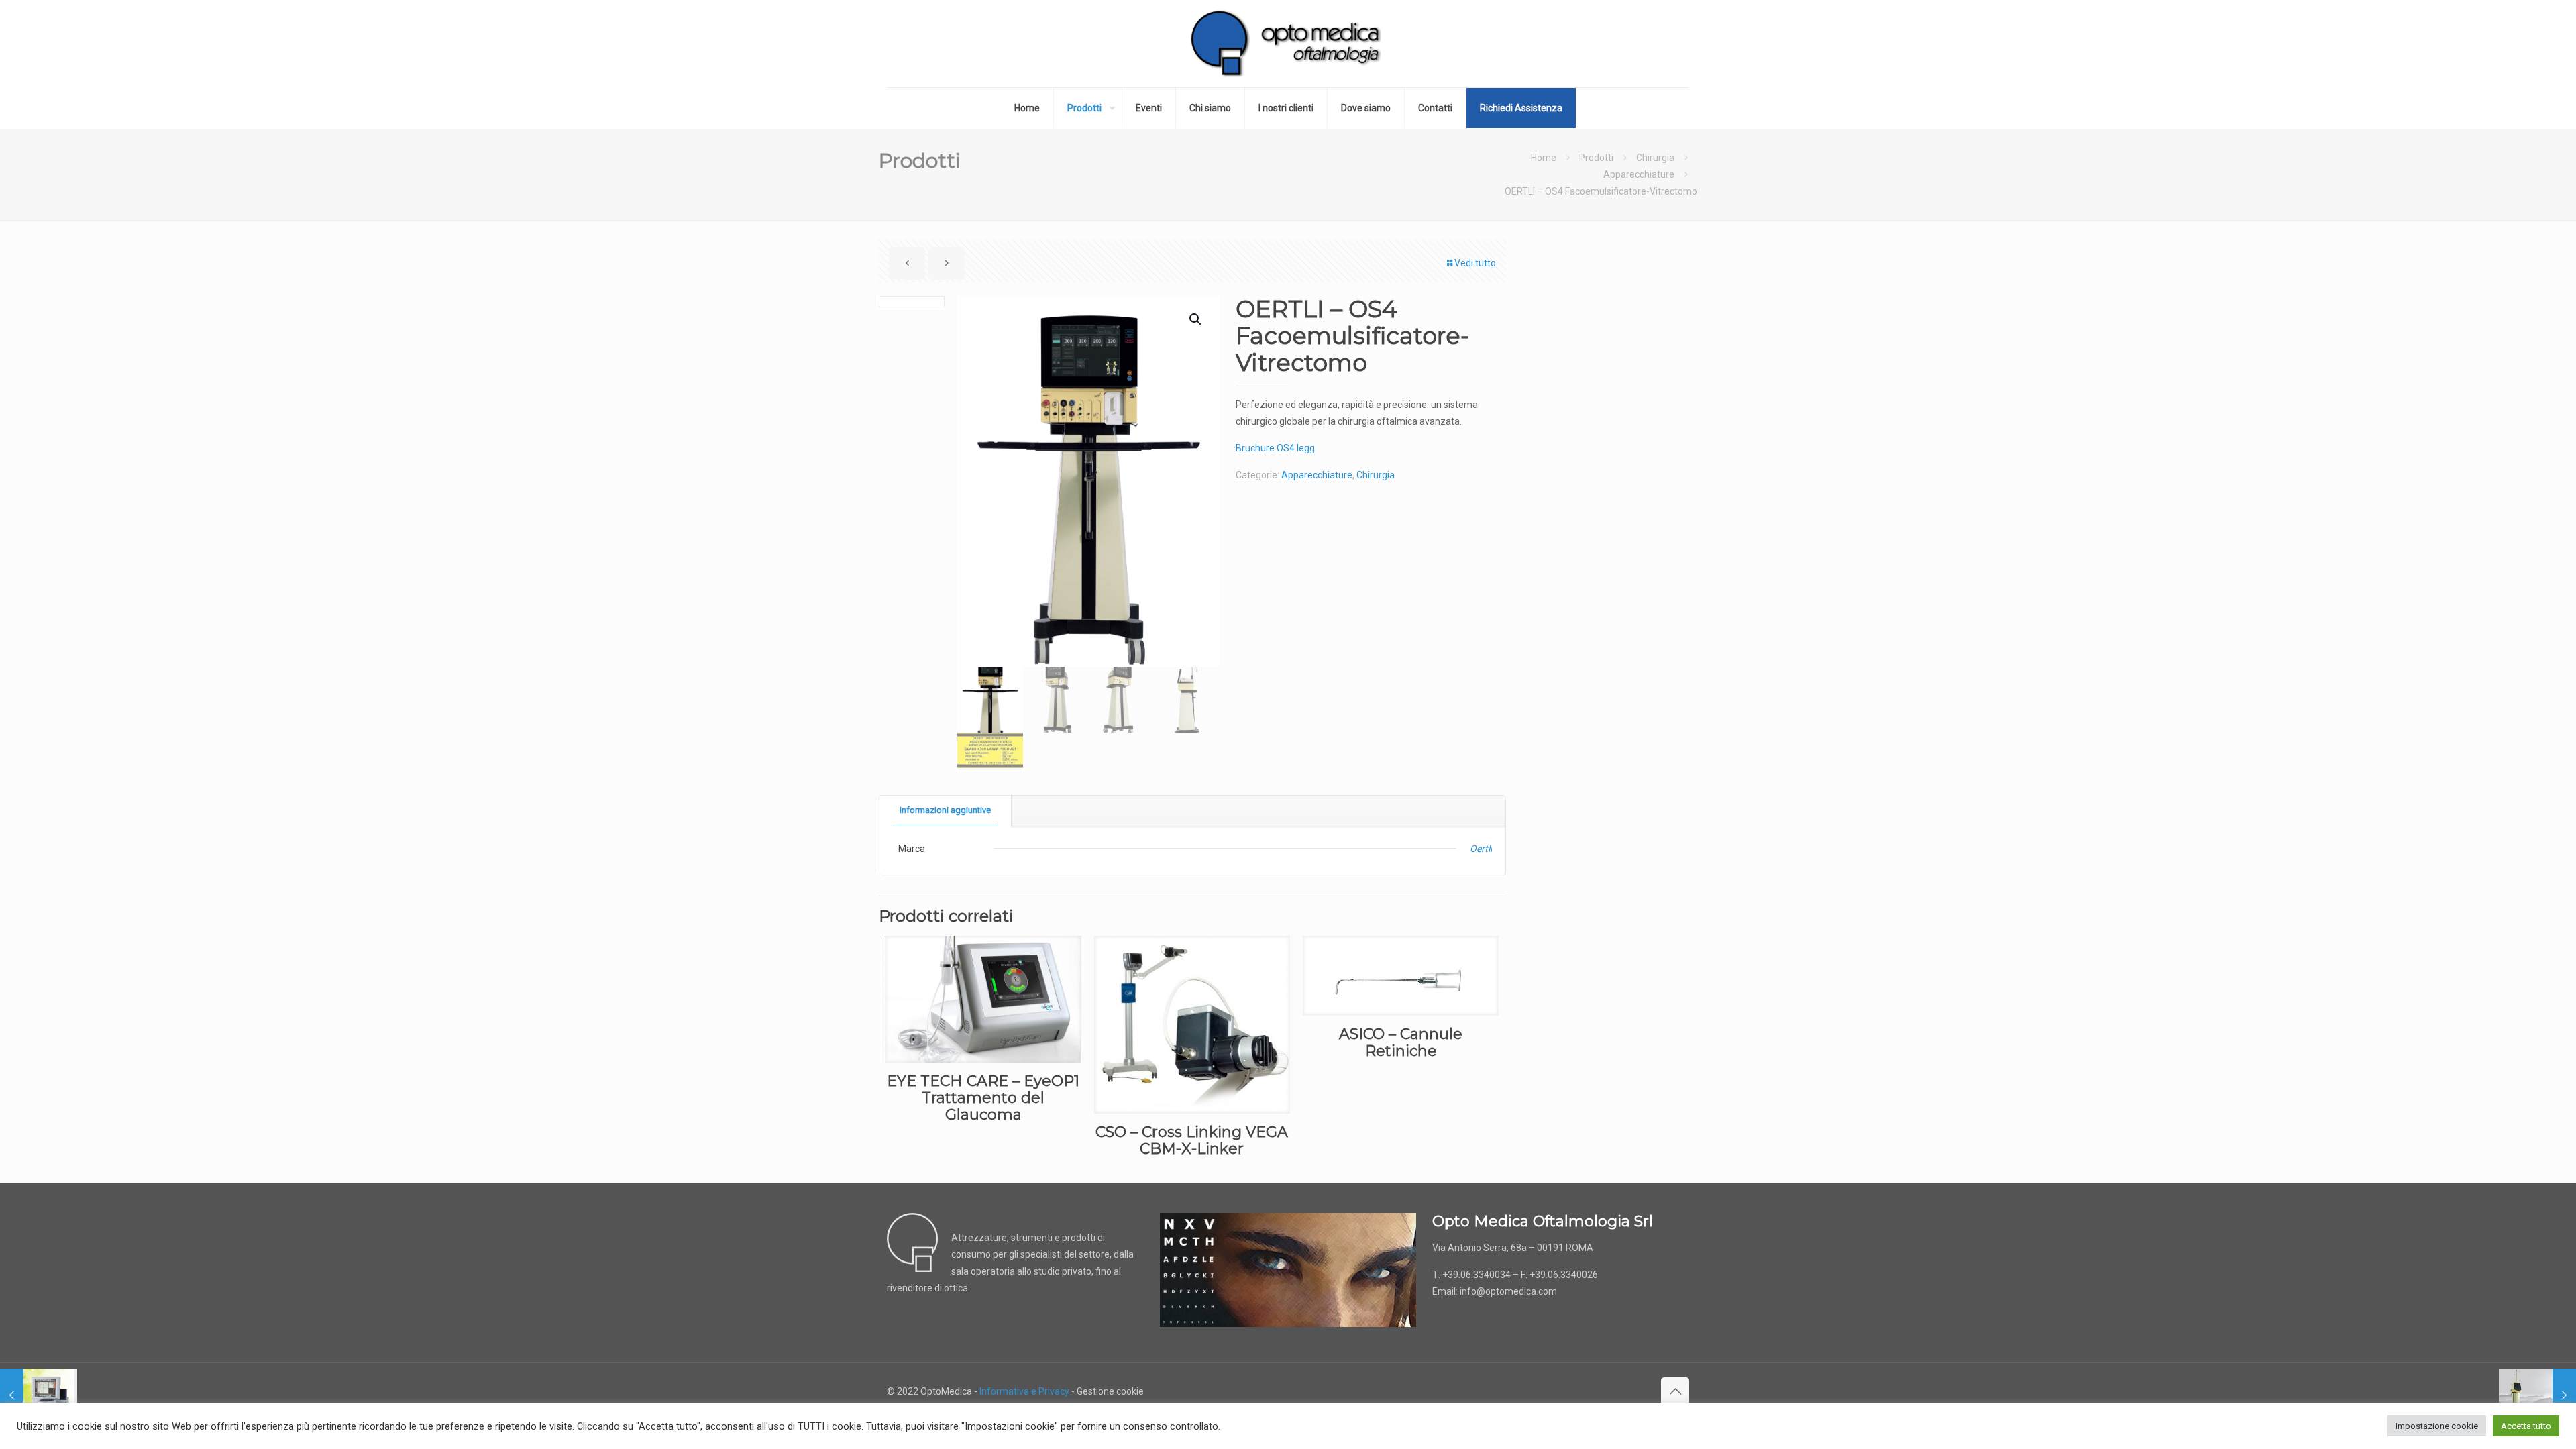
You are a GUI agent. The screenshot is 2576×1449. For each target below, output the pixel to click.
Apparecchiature (1639, 174)
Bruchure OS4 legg (1275, 448)
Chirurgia (1655, 158)
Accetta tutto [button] (2526, 1426)
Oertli (1481, 849)
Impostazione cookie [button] (2437, 1426)
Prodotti (1596, 158)
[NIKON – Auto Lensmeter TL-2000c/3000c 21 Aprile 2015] (39, 1395)
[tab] (946, 811)
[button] (1196, 319)
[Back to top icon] (1675, 1391)
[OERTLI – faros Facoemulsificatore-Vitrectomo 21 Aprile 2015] (2537, 1395)
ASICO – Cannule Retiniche (1401, 1042)
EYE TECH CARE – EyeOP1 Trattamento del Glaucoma (983, 1098)
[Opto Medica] (1288, 44)
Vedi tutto (1475, 263)
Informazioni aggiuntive (945, 810)
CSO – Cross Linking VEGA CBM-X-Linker (1192, 1140)
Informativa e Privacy (1024, 1391)
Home (1544, 158)
